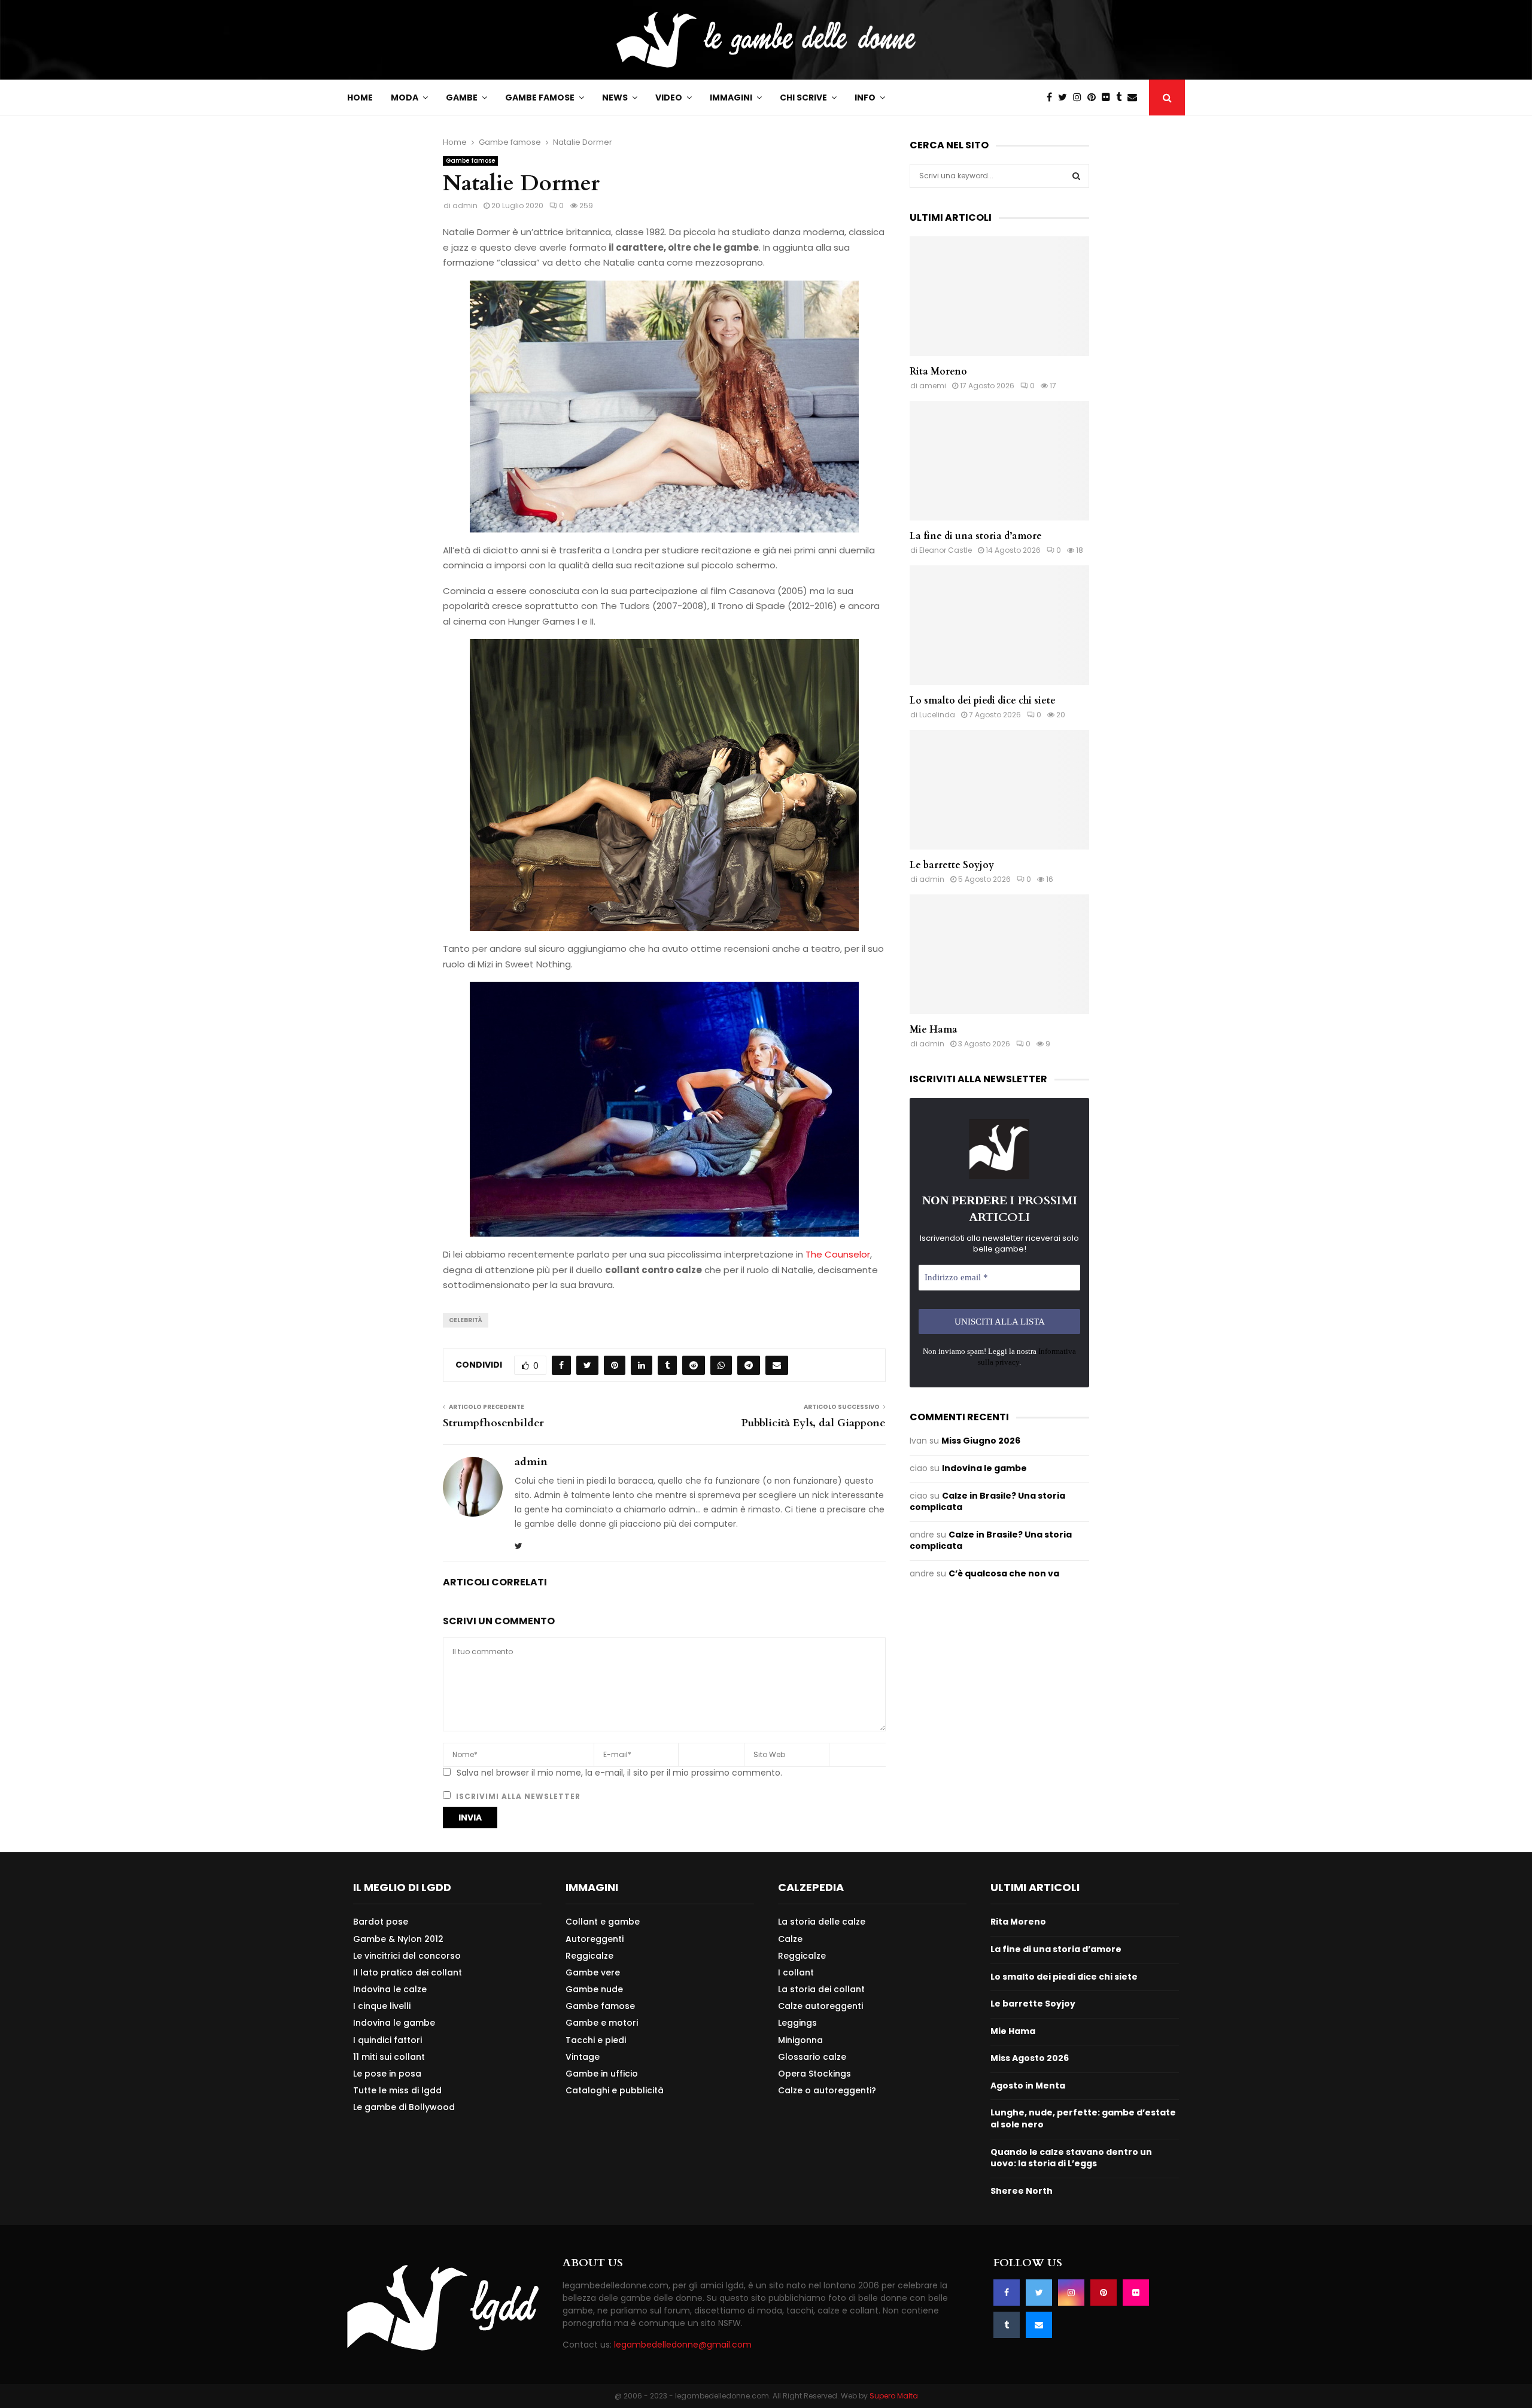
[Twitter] (1066, 98)
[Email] (1135, 98)
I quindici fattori (387, 2040)
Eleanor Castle (946, 550)
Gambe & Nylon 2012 (398, 1939)
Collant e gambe (603, 1922)
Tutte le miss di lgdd (397, 2090)
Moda (405, 98)
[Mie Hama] (999, 954)
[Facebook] (1052, 98)
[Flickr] (1109, 98)
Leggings (797, 2023)
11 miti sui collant (389, 2057)
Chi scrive (803, 98)
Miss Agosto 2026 (1030, 2058)
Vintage (583, 2057)
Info (865, 98)
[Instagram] (1080, 98)
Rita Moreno (938, 372)
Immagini (731, 98)
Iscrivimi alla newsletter (517, 1796)
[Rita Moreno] (999, 296)
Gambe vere (593, 1972)
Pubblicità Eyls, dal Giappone (814, 1423)
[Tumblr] (1122, 98)
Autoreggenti (595, 1939)
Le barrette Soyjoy (952, 865)
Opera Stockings (814, 2074)
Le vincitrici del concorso (407, 1956)
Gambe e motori (602, 2023)
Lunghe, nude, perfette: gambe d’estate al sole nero (1083, 2118)
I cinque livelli (382, 2006)
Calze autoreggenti (820, 2006)
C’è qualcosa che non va (1004, 1573)
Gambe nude (594, 1989)
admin (465, 206)
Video (669, 98)
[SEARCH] (1076, 176)
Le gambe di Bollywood (404, 2107)
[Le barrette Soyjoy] (999, 790)
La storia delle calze (822, 1922)
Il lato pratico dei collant (408, 1972)
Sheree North (1022, 2191)
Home (360, 98)
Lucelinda (937, 715)
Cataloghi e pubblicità (615, 2090)
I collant (796, 1972)
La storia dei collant (821, 1989)
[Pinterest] (1095, 98)
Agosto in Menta (1028, 2086)
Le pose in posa (387, 2074)
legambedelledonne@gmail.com (683, 2345)
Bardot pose (381, 1922)
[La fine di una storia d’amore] (999, 461)
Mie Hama (934, 1030)
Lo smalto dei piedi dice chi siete (983, 701)
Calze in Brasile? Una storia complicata (987, 1502)
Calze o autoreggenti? (827, 2090)
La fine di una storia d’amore (976, 536)
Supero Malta (894, 2396)
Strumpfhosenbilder (493, 1423)
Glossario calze (812, 2057)
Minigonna (800, 2040)
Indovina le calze (390, 1989)
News (615, 98)
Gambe (462, 98)
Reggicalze (589, 1956)
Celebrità (466, 1320)
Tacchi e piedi (596, 2040)
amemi (933, 386)
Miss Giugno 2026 (981, 1441)
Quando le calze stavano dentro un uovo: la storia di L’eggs (1071, 2158)
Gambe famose (540, 98)
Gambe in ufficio (602, 2074)
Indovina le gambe (984, 1468)
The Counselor (838, 1254)
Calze (790, 1939)
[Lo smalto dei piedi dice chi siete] (999, 625)
